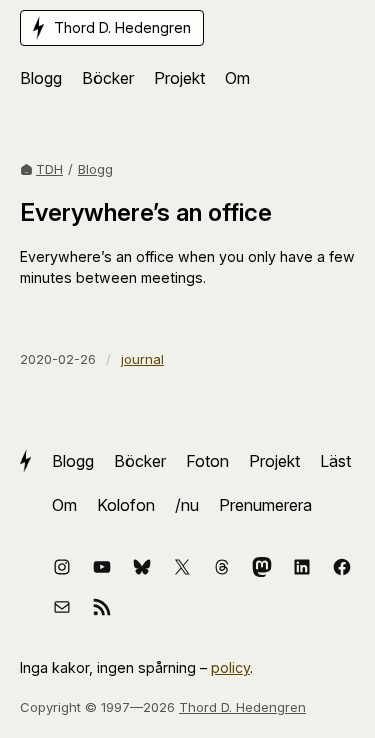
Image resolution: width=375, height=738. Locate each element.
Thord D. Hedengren (242, 707)
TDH (49, 169)
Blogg (95, 169)
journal (142, 359)
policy (230, 667)
